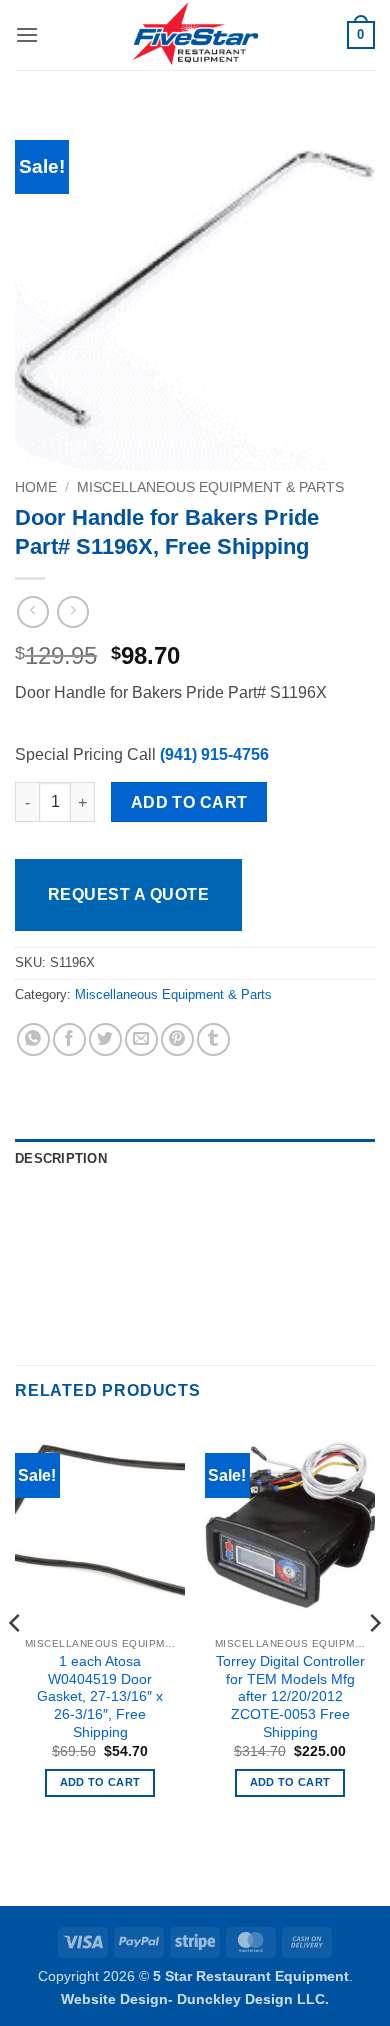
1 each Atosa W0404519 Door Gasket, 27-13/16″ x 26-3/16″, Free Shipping (100, 1697)
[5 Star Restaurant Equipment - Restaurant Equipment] (195, 35)
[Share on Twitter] (105, 1039)
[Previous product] (72, 611)
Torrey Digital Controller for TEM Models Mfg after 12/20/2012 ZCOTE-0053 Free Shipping (290, 1697)
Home (36, 487)
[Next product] (32, 611)
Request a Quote (128, 894)
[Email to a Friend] (141, 1039)
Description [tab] (61, 1158)
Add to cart (189, 802)
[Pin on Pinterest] (177, 1039)
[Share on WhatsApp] (33, 1039)
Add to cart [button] (100, 1782)
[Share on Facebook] (69, 1039)
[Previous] (16, 1662)
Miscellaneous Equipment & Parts (210, 487)
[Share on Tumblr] (213, 1039)
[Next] (374, 1662)
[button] (27, 34)
